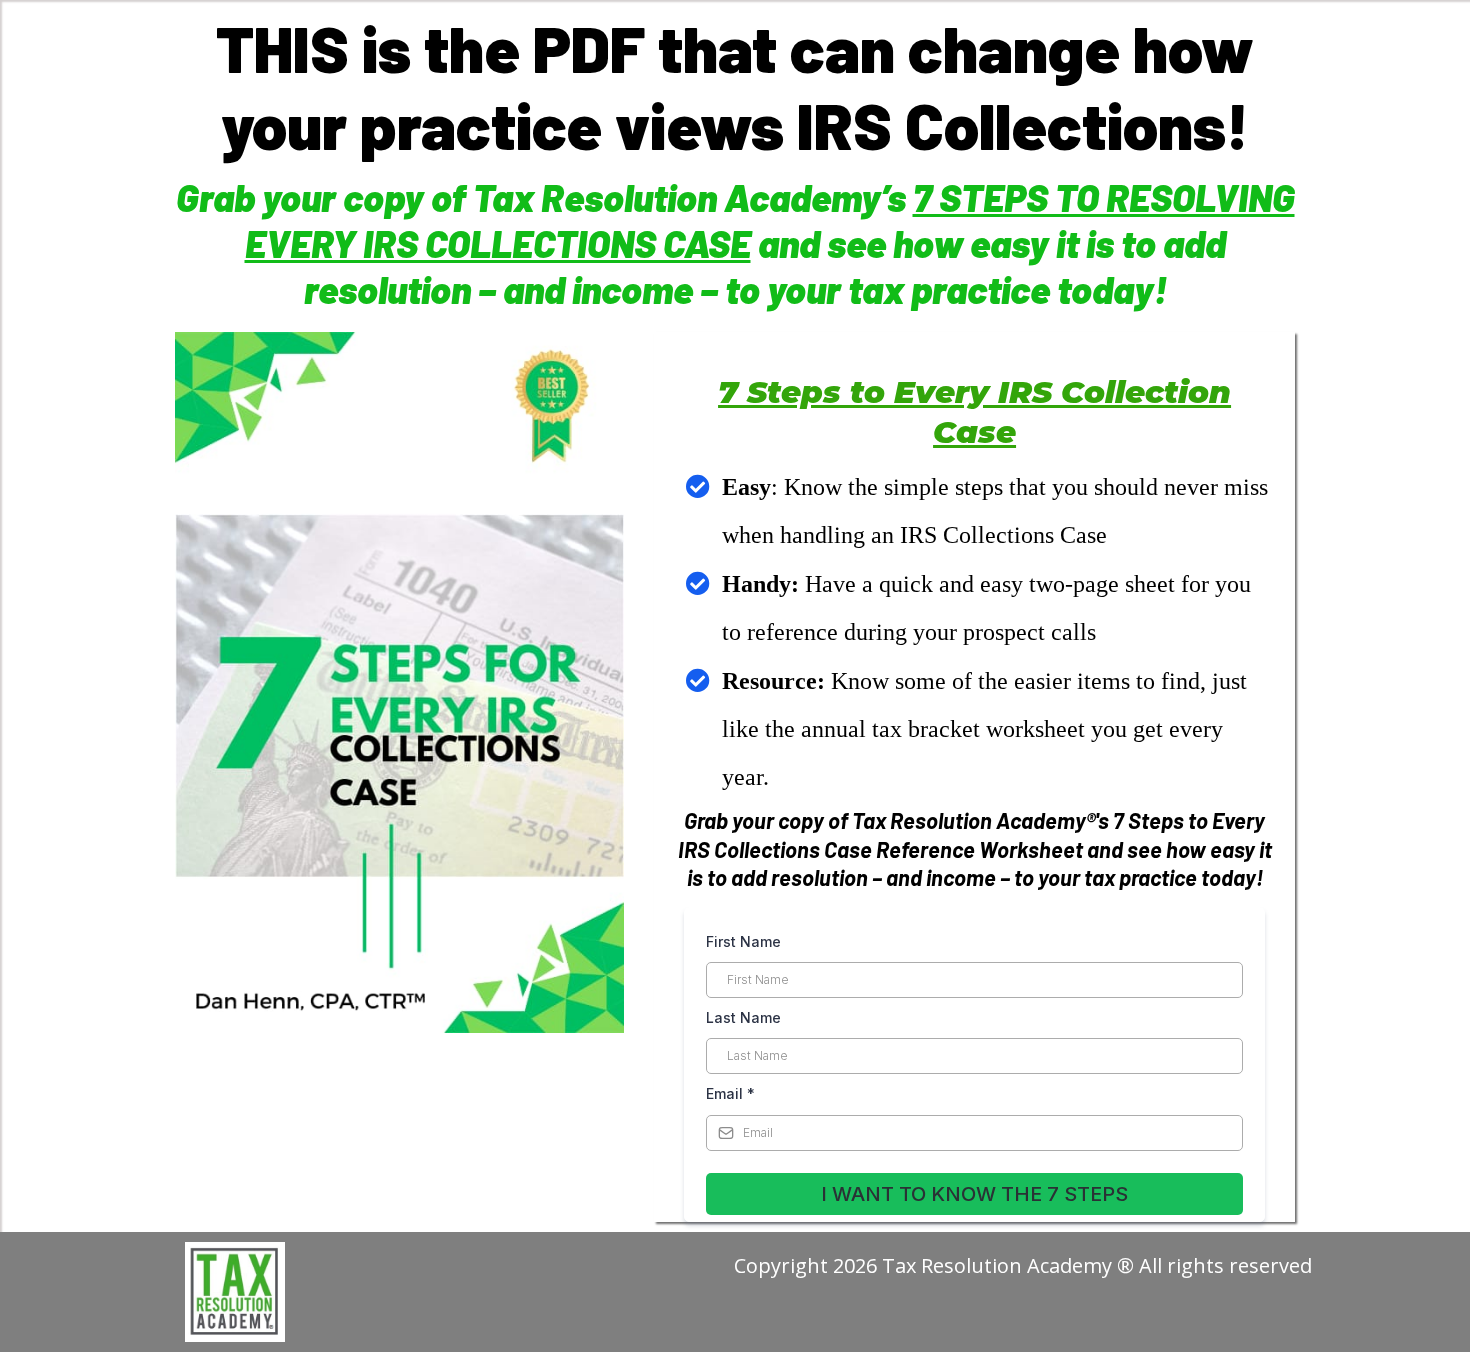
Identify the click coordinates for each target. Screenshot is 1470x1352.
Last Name (743, 1017)
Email (730, 1093)
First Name (743, 941)
